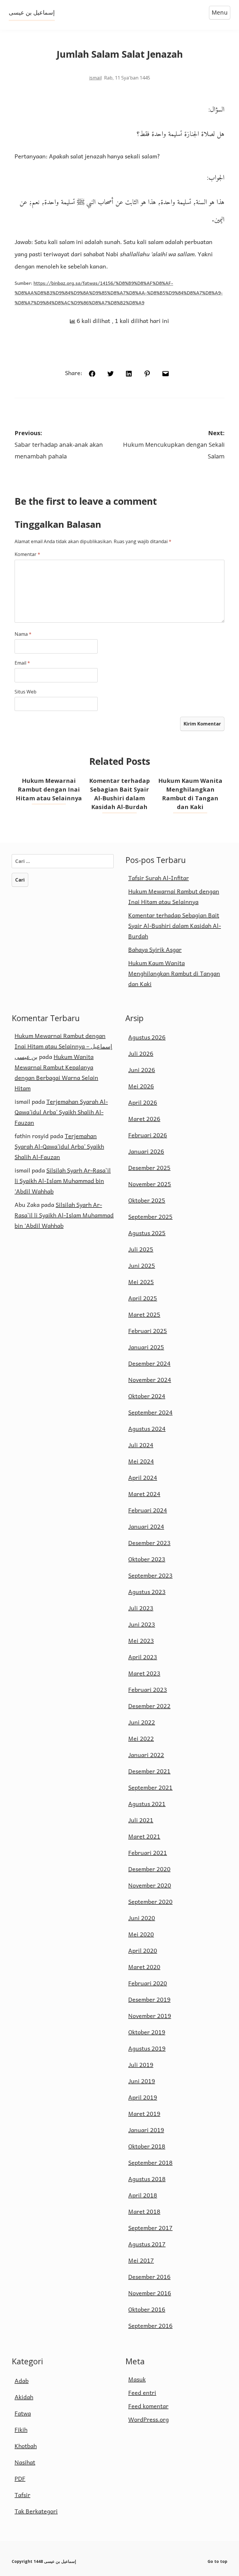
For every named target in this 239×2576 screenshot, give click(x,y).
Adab (22, 2381)
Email (22, 663)
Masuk (137, 2379)
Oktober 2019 (147, 2032)
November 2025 (150, 1184)
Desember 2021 (149, 1771)
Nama (23, 634)
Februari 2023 (148, 1689)
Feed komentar (148, 2406)
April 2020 (143, 1950)
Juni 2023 (142, 1624)
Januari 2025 (146, 1347)
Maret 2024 (144, 1494)
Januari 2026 (146, 1151)
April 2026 (143, 1102)
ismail (95, 78)
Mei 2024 (141, 1461)
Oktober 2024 (147, 1396)
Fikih (21, 2430)
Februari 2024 (148, 1510)
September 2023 (150, 1575)
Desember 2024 (149, 1363)
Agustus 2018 (147, 2179)
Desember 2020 (149, 1869)
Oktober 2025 (147, 1200)
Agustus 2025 (147, 1233)
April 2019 (143, 2097)
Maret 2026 (144, 1119)
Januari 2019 (146, 2130)
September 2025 (150, 1217)
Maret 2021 (144, 1836)
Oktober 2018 (147, 2146)
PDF (20, 2478)
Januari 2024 (146, 1526)
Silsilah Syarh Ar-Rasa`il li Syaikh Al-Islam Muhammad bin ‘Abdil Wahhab (63, 1181)
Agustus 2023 (147, 1592)
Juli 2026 (141, 1053)
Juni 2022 (142, 1722)
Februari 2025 (148, 1331)
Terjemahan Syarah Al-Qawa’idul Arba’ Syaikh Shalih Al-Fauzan (61, 1112)
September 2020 (150, 1901)
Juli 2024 (141, 1445)
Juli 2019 (141, 2065)
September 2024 (150, 1412)
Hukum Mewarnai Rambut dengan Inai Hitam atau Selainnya (49, 789)
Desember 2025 (149, 1168)
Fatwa (23, 2413)
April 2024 (143, 1477)
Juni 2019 (142, 2081)
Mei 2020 (141, 1934)
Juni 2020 (142, 1918)
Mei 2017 (141, 2260)
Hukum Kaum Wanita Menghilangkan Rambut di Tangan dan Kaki (174, 973)
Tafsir (22, 2495)
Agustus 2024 (147, 1429)
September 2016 (150, 2326)
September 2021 (150, 1787)
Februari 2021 (148, 1853)
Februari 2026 (148, 1135)
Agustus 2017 (147, 2244)
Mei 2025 (141, 1282)
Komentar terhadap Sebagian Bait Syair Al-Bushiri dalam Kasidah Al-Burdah (175, 926)
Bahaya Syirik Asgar (155, 949)
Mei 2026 (141, 1086)
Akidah (24, 2397)
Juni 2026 (142, 1070)
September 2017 (150, 2228)
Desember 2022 (149, 1706)
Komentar (27, 554)
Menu (220, 12)
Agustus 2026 (147, 1037)
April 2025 (143, 1298)
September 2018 (150, 2162)
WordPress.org (149, 2419)
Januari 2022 (146, 1755)
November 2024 (150, 1380)
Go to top (217, 2561)
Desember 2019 (149, 1999)
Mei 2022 (141, 1738)
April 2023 (143, 1657)
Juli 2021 (141, 1820)
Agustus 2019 (147, 2048)
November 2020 (150, 1885)
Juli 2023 (141, 1608)
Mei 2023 (141, 1641)
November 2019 (150, 2016)
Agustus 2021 (147, 1804)
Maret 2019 (144, 2114)
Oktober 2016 (147, 2309)
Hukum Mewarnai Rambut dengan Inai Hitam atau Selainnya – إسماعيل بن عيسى (63, 1046)
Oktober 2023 (147, 1559)
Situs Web (26, 692)
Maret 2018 (144, 2211)
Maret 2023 (144, 1673)
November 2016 (150, 2293)
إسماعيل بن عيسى (32, 12)
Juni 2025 (142, 1265)
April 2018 (143, 2195)
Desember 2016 (149, 2277)
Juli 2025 (141, 1249)
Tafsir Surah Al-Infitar (159, 878)
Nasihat (25, 2462)
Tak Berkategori (36, 2511)
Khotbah (26, 2446)
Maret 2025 (144, 1314)
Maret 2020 (144, 1967)
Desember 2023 (149, 1543)
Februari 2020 (148, 1983)
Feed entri (142, 2393)
